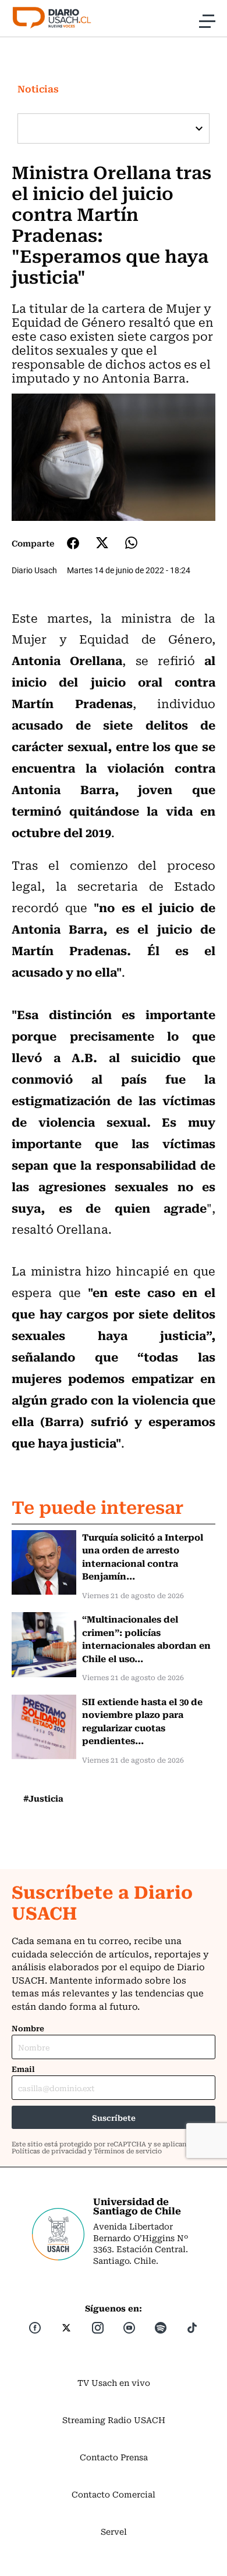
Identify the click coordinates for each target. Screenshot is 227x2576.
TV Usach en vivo (114, 2382)
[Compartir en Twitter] (102, 543)
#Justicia (43, 1798)
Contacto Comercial (114, 2494)
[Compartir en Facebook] (73, 543)
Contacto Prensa (114, 2457)
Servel (114, 2531)
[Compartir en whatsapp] (131, 543)
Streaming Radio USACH (114, 2420)
